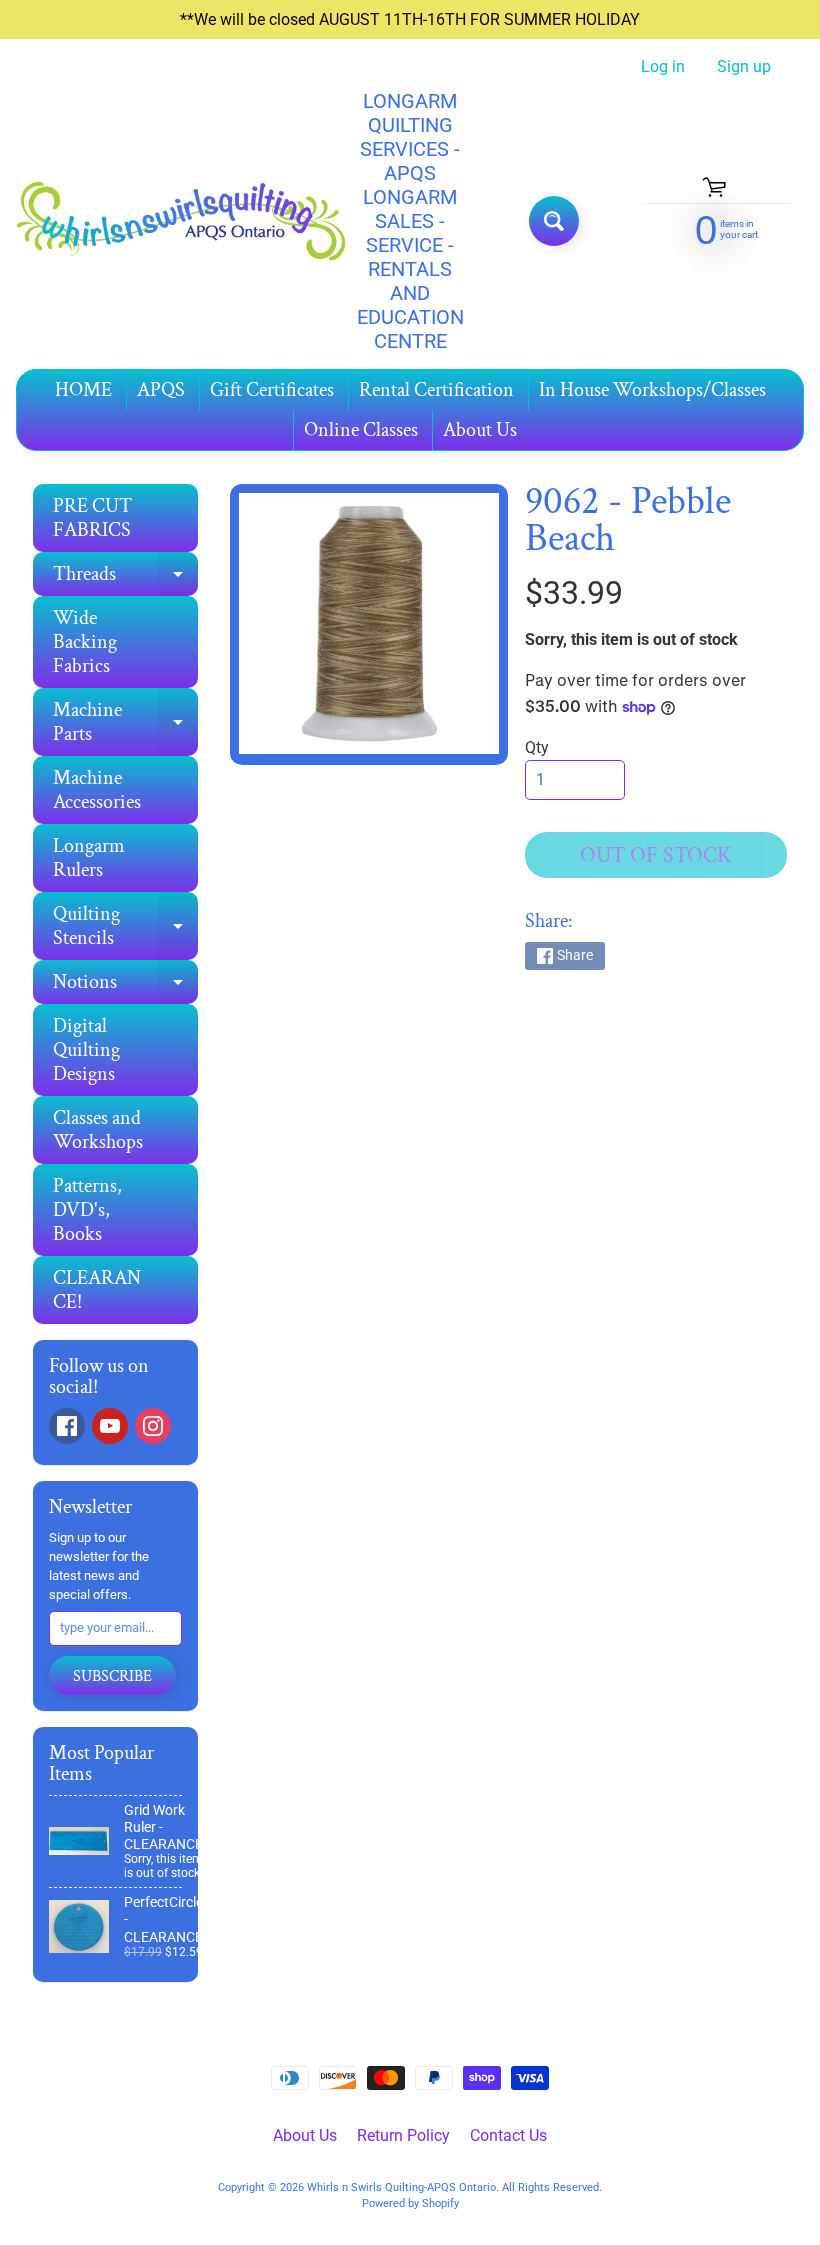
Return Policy (403, 2135)
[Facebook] (67, 1426)
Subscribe (112, 1676)
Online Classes (361, 430)
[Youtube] (110, 1426)
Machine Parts (125, 723)
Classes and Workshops (98, 1130)
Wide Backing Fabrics (85, 642)
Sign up (744, 67)
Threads (125, 578)
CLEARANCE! (97, 1290)
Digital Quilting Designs (86, 1050)
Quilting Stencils (125, 927)
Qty (537, 747)
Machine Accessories (97, 790)
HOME (83, 390)
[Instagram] (153, 1426)
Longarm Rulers (89, 858)
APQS (161, 390)
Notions (125, 986)
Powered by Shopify (410, 2203)
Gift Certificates (272, 390)
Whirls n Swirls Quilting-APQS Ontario (401, 2187)
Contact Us (508, 2135)
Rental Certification (436, 390)
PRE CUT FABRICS (92, 518)
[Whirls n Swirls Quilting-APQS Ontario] (181, 221)
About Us (480, 430)
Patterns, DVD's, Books (87, 1210)
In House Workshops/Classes (652, 390)
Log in (663, 67)
